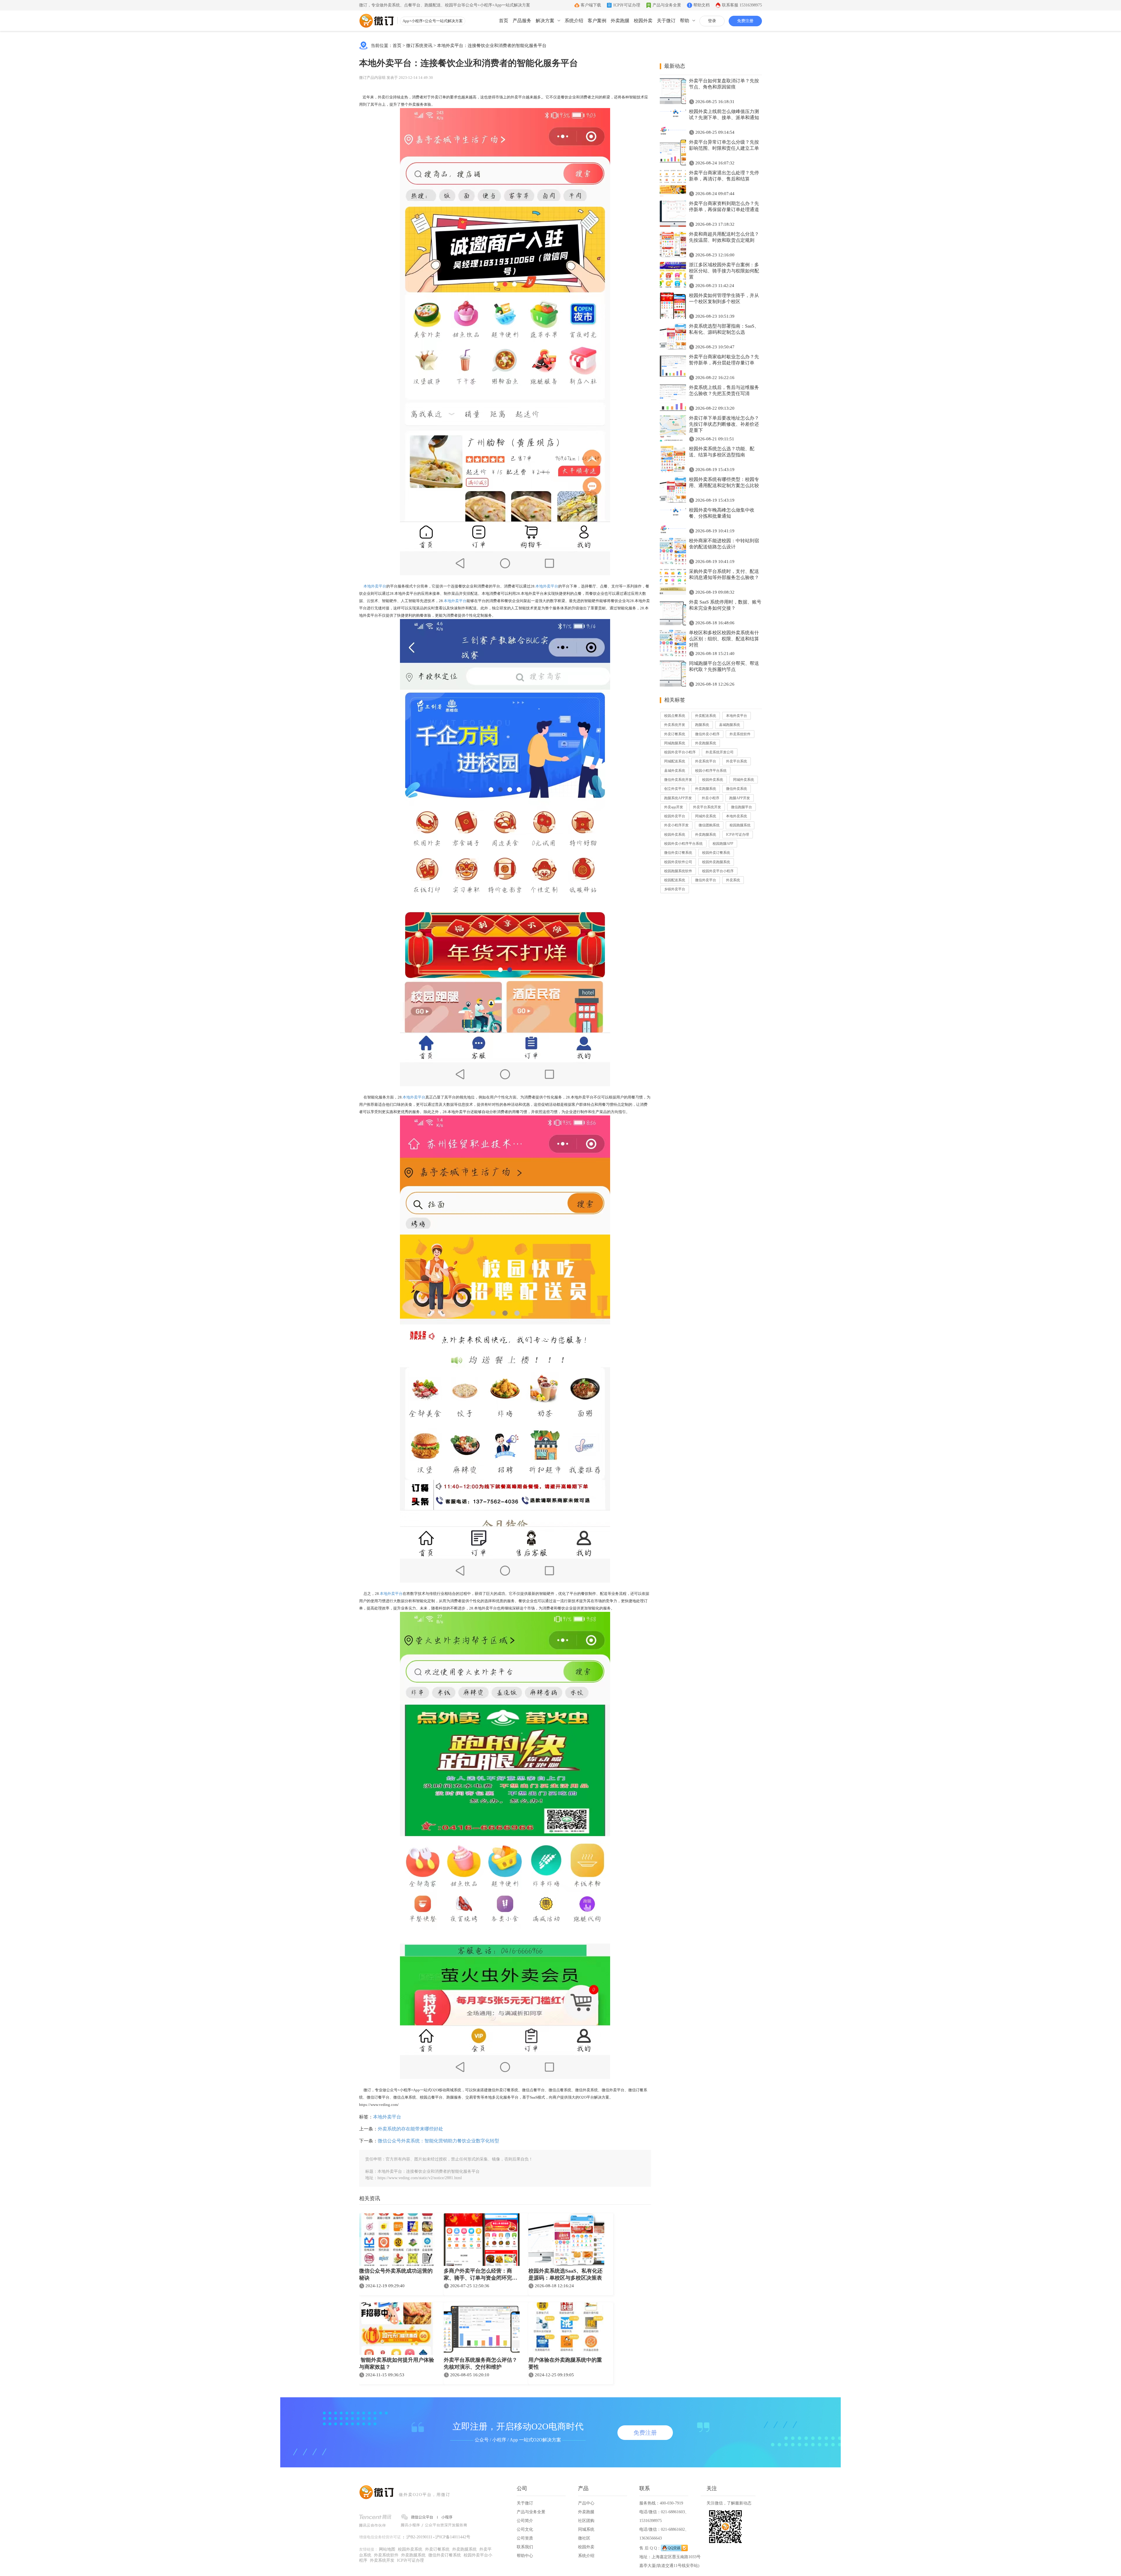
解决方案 (545, 21)
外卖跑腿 (620, 21)
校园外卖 (643, 21)
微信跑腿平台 (741, 807)
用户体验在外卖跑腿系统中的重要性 (565, 2363)
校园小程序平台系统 (711, 771)
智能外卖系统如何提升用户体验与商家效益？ (397, 2363)
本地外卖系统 (737, 816)
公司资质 (525, 2538)
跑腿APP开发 (740, 798)
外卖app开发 (674, 807)
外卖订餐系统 (675, 734)
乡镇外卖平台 (675, 889)
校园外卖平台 (675, 816)
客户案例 (597, 21)
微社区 (584, 2538)
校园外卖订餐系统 (716, 853)
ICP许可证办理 (627, 5)
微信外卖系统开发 (678, 780)
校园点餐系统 (675, 716)
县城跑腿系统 (730, 725)
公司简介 (525, 2521)
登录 (712, 21)
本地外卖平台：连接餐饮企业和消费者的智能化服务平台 (492, 46)
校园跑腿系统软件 (678, 871)
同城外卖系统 (744, 780)
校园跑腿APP (723, 844)
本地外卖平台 (374, 586)
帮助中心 (525, 2556)
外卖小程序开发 (676, 825)
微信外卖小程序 (707, 734)
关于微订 (666, 21)
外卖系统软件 (740, 734)
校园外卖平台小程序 (680, 752)
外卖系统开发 (675, 725)
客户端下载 (591, 5)
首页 (504, 21)
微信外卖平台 (706, 880)
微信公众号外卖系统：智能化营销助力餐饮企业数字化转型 (438, 2141)
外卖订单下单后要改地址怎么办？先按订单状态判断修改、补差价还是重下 (724, 424)
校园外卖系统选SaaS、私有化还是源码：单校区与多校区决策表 (565, 2274)
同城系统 (586, 2529)
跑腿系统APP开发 (678, 798)
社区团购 (586, 2521)
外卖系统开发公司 (720, 752)
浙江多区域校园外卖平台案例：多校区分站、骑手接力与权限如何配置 (724, 271)
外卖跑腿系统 (706, 743)
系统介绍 (574, 21)
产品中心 (586, 2503)
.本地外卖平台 (391, 1594)
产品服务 (522, 21)
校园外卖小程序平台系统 (683, 844)
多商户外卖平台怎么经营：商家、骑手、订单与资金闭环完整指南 (481, 2275)
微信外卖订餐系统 (678, 853)
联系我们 (525, 2547)
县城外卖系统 (675, 771)
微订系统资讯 (419, 46)
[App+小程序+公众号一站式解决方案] (377, 21)
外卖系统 (733, 880)
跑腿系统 (702, 725)
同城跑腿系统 (675, 743)
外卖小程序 (711, 798)
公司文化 (525, 2529)
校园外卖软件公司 (678, 862)
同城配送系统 (675, 761)
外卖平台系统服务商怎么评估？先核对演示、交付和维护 (481, 2363)
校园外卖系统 (713, 780)
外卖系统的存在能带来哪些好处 (410, 2129)
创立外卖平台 (675, 789)
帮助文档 (702, 5)
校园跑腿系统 (740, 825)
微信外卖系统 (737, 789)
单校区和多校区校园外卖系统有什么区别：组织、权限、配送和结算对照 (724, 639)
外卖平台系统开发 (707, 807)
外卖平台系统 (737, 761)
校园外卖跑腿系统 (716, 862)
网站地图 (387, 2549)
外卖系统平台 (706, 761)
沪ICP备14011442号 (453, 2537)
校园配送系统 (675, 880)
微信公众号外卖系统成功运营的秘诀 (396, 2274)
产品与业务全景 (667, 5)
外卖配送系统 (706, 716)
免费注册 (745, 21)
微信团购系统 (709, 825)
